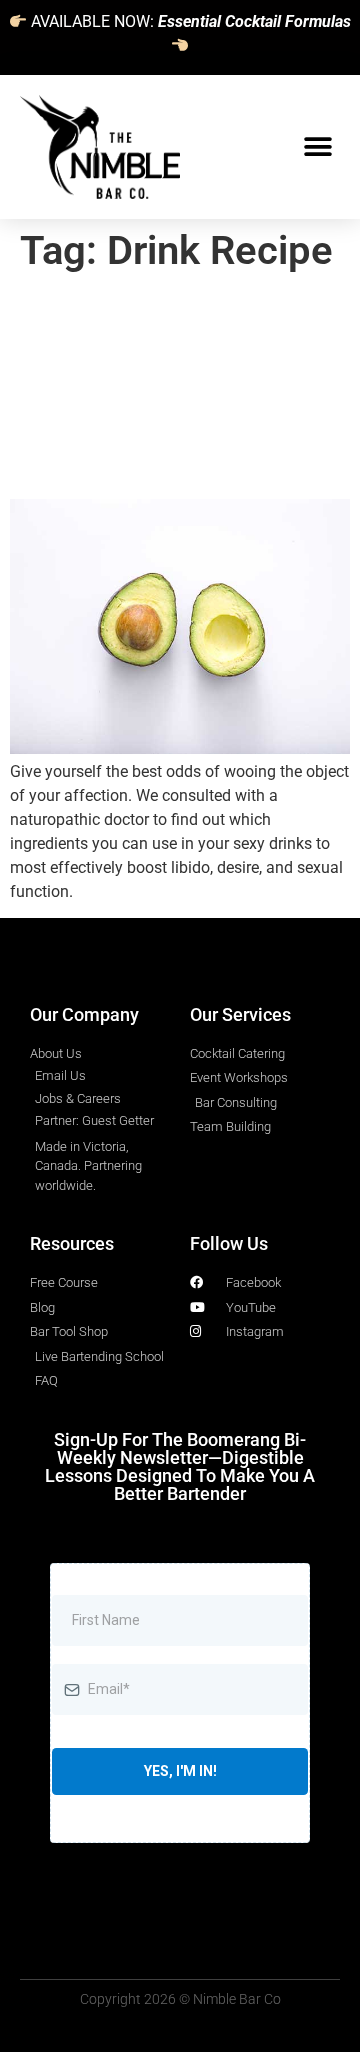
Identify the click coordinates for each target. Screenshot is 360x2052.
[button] (317, 147)
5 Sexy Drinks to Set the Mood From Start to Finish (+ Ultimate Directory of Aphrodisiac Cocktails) (171, 387)
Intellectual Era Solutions (218, 952)
